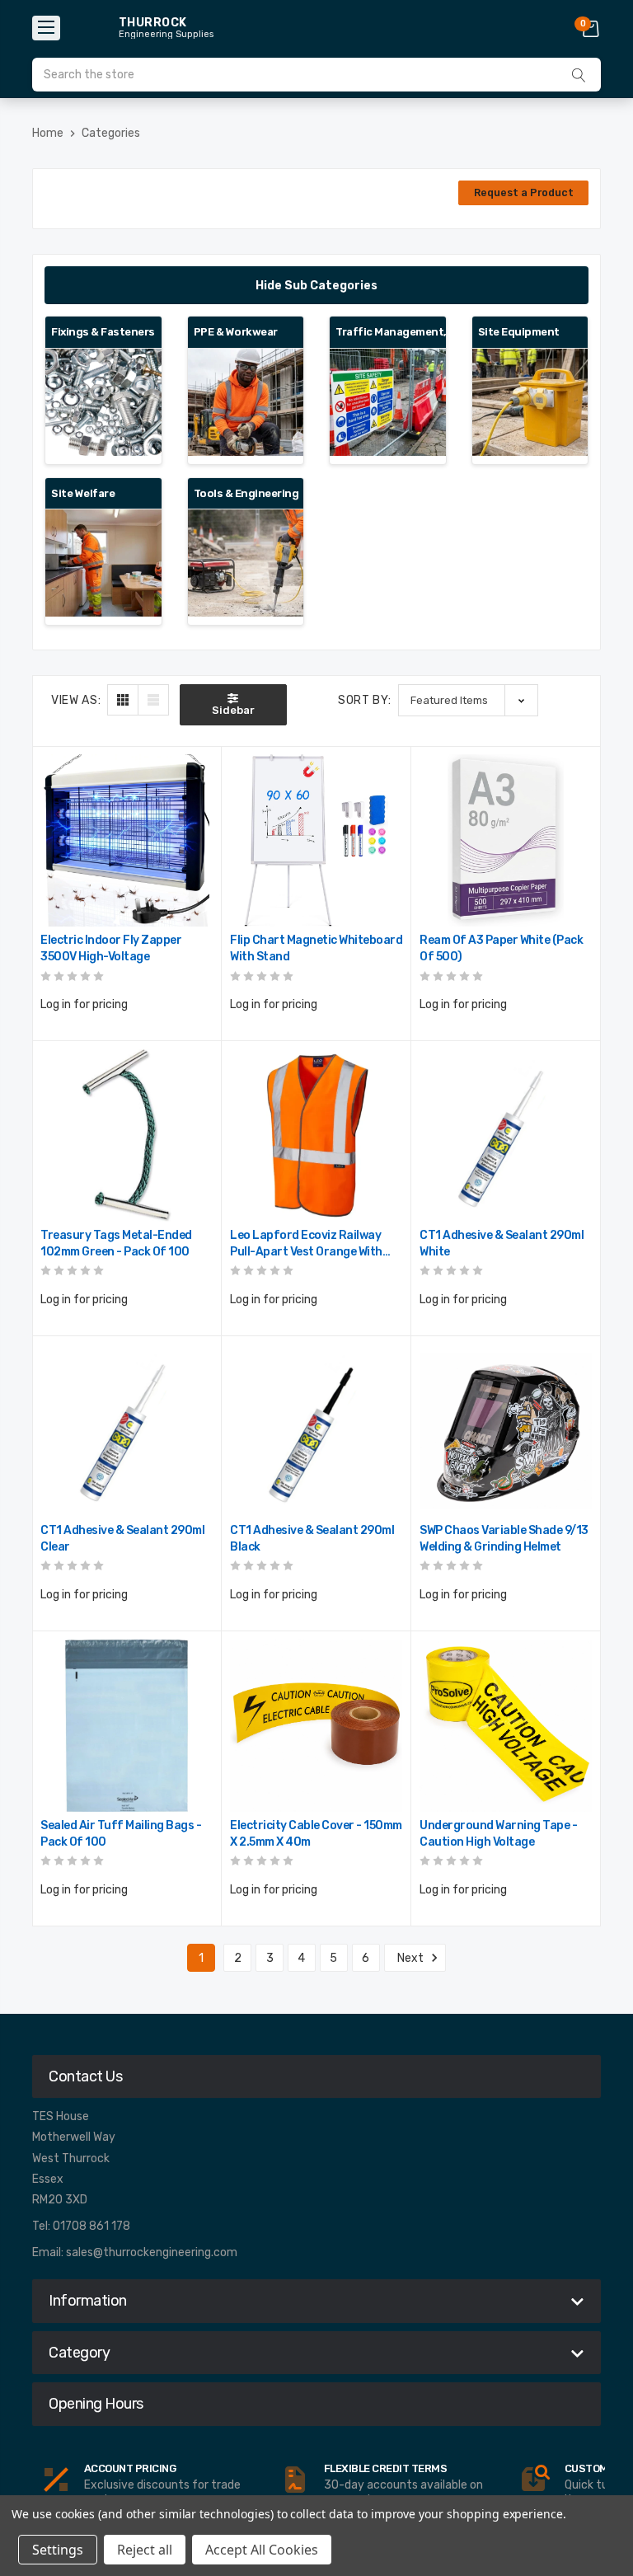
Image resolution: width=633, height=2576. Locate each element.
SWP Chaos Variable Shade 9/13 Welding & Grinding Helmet (504, 1539)
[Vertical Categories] (46, 28)
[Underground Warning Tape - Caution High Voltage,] (506, 1726)
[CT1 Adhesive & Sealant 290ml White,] (506, 1136)
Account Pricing (130, 2468)
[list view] (153, 700)
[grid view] (123, 700)
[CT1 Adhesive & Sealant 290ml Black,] (316, 1431)
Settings (58, 2550)
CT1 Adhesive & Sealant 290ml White (502, 1243)
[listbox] (468, 700)
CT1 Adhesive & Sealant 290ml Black (312, 1539)
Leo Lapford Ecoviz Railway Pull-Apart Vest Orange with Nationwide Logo (306, 1244)
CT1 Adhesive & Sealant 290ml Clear (122, 1539)
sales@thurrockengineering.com (152, 2252)
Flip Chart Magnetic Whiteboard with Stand (316, 948)
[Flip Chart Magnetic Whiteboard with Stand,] (316, 840)
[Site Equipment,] (530, 402)
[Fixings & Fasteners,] (103, 402)
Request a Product (524, 192)
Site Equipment (519, 332)
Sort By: (365, 700)
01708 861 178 (91, 2226)
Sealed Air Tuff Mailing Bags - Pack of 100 (121, 1834)
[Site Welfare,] (103, 563)
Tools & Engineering (246, 493)
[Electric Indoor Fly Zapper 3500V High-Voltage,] (127, 840)
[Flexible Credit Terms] (295, 2480)
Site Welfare (83, 493)
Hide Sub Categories (316, 286)
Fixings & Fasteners (103, 332)
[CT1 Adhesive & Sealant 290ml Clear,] (127, 1431)
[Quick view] (199, 839)
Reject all (145, 2550)
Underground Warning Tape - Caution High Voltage (498, 1834)
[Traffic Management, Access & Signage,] (388, 402)
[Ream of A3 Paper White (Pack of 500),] (506, 840)
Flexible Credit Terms (386, 2468)
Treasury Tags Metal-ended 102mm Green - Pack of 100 (116, 1243)
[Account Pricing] (56, 2480)
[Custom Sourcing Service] (535, 2480)
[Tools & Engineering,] (246, 563)
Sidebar (233, 710)
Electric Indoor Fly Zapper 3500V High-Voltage (111, 948)
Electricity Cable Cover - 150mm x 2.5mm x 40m (316, 1834)
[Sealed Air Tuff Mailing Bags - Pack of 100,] (127, 1726)
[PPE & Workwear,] (246, 402)
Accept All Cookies (262, 2550)
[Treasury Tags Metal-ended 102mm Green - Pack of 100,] (127, 1136)
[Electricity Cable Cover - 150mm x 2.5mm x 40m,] (316, 1726)
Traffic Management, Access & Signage (388, 332)
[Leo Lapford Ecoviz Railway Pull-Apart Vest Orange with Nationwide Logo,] (316, 1136)
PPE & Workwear (236, 332)
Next (412, 1958)
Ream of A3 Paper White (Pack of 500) (501, 948)
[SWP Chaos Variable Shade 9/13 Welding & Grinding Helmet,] (506, 1431)
